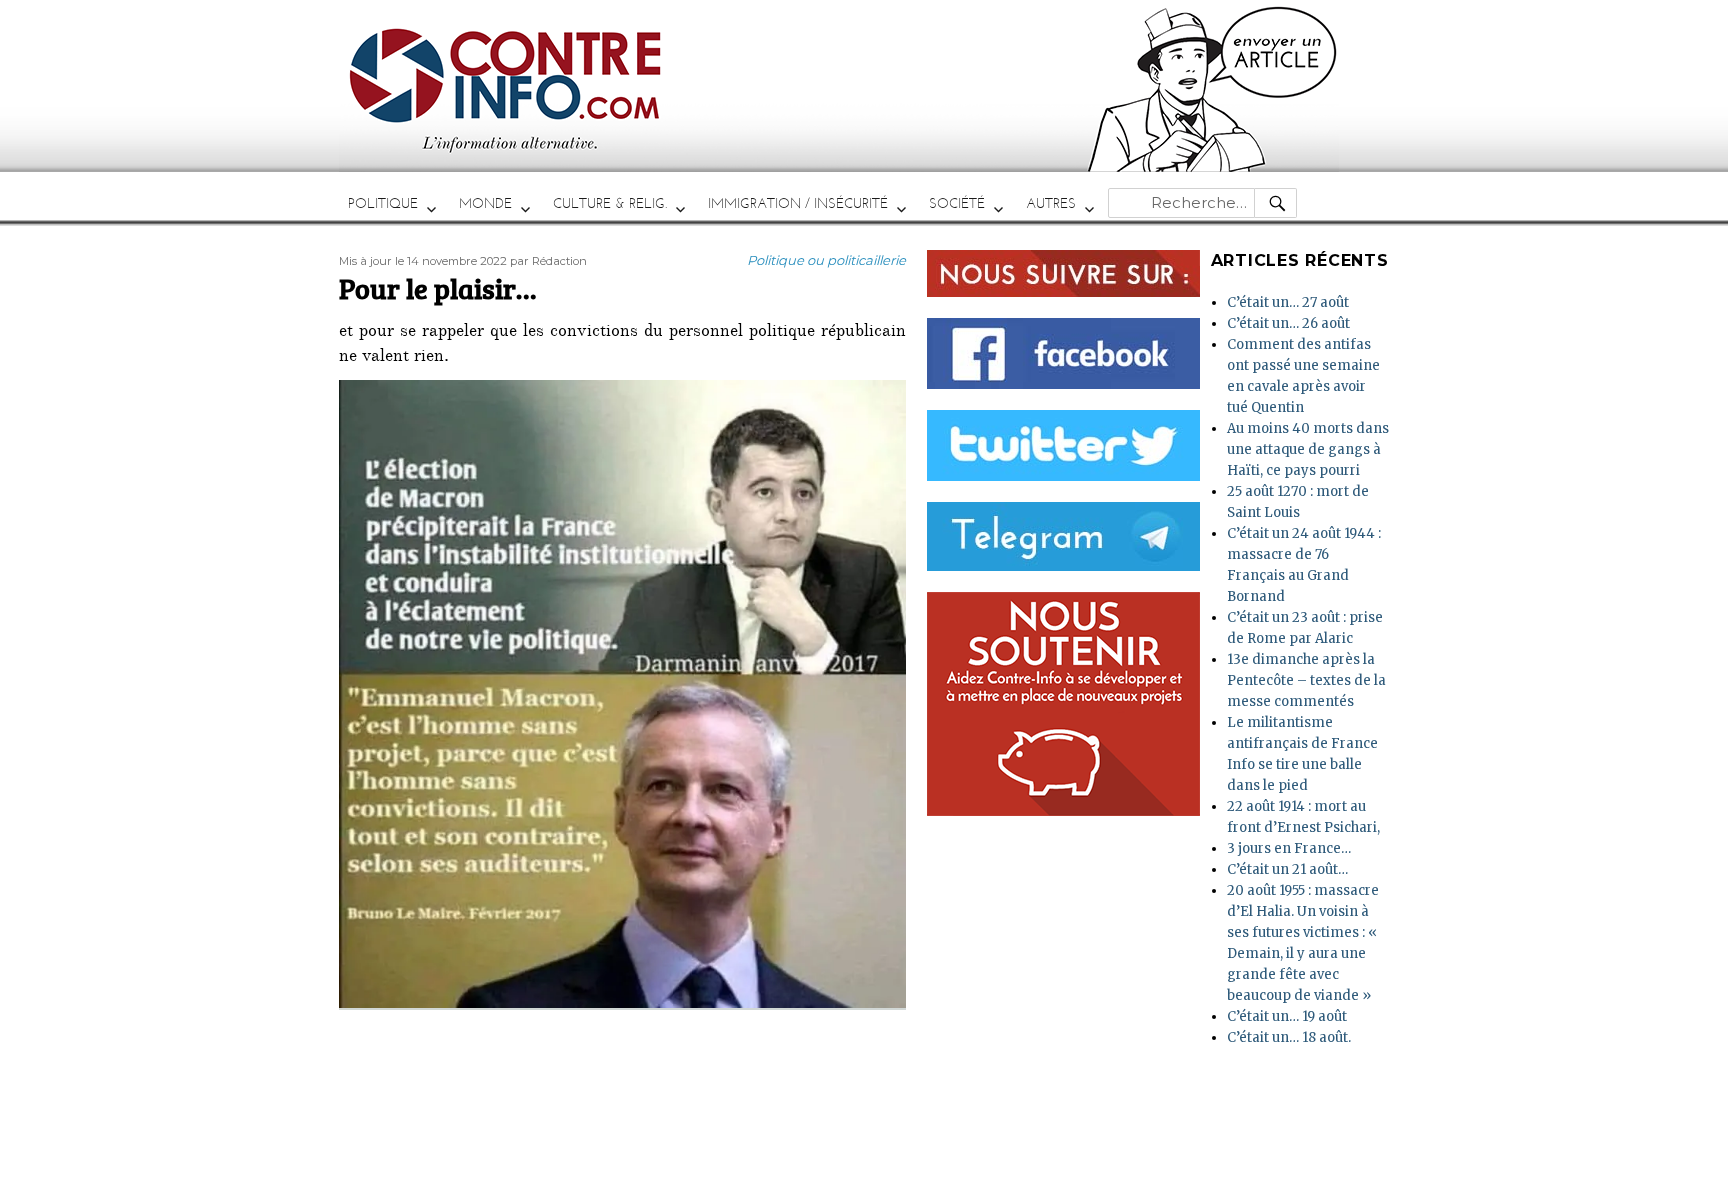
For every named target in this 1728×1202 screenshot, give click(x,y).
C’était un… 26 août (1288, 323)
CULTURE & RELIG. (610, 203)
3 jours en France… (1289, 848)
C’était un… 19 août (1287, 1016)
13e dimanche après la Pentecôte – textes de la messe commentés (1306, 680)
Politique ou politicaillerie (826, 260)
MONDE (485, 203)
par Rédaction (548, 261)
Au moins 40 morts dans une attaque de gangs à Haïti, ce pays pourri (1308, 449)
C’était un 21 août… (1287, 869)
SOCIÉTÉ (957, 203)
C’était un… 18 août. (1289, 1037)
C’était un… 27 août (1288, 302)
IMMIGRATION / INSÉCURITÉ (798, 203)
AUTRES (1051, 203)
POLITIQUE (383, 203)
